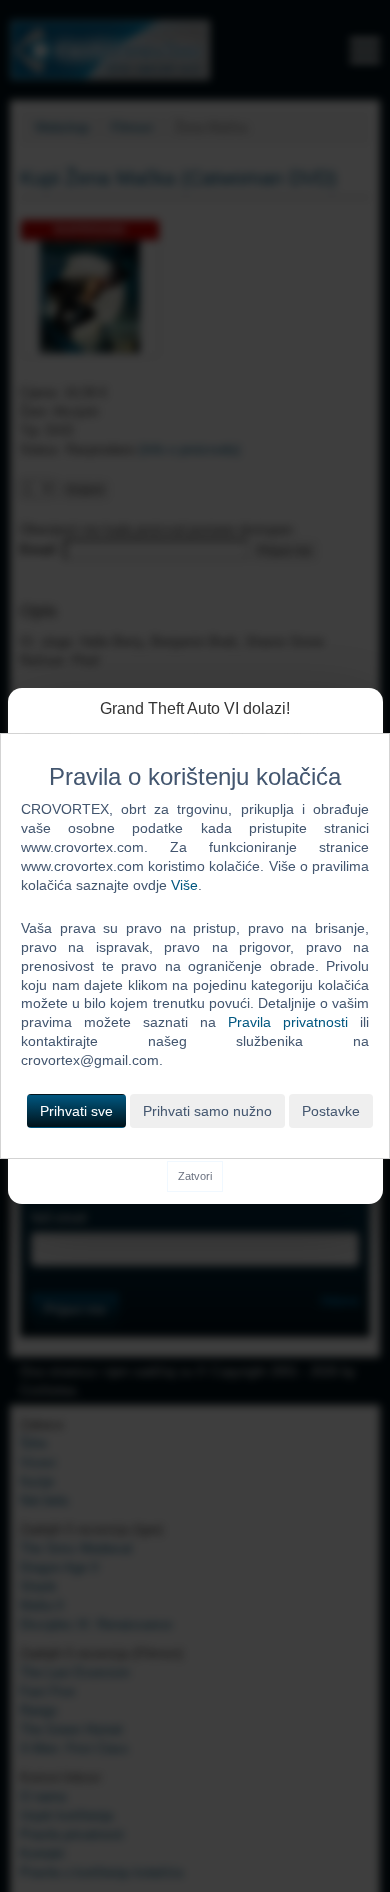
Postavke (331, 1111)
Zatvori (195, 1176)
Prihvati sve (76, 1111)
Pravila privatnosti (288, 1022)
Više (184, 885)
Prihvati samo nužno (207, 1111)
